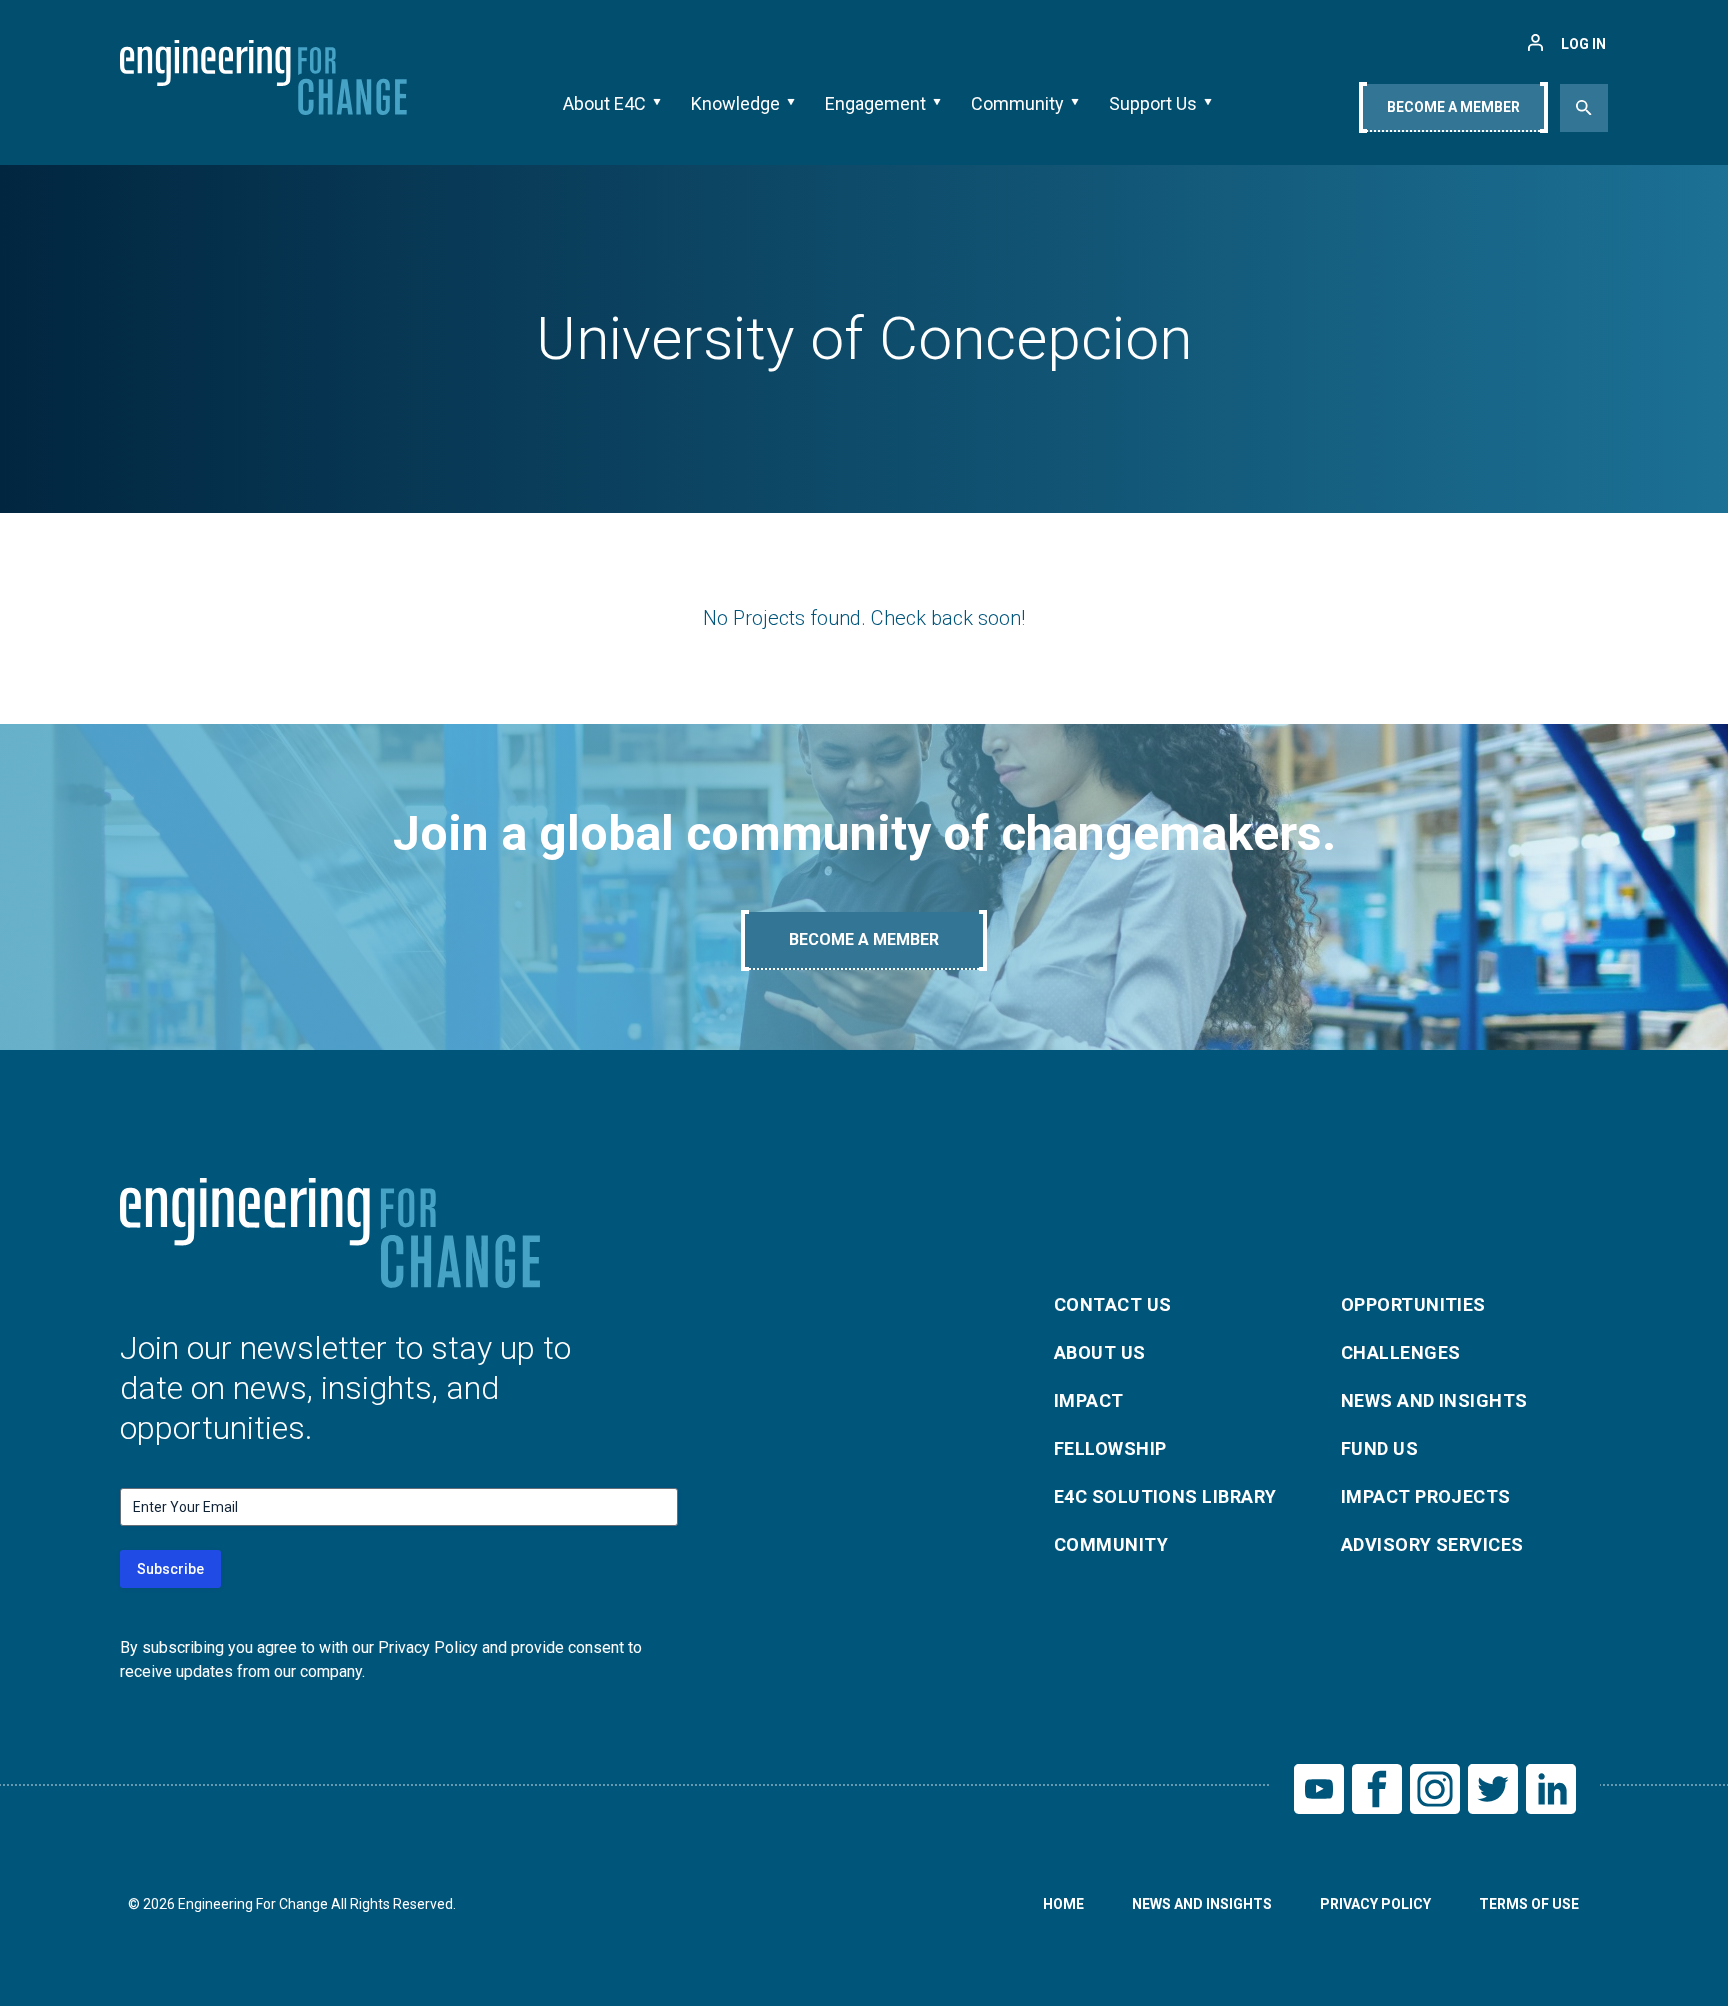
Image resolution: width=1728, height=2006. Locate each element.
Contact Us (1113, 1304)
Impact (1089, 1400)
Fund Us (1379, 1448)
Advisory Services (1432, 1544)
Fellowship (1110, 1448)
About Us (1100, 1352)
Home (1063, 1904)
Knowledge (735, 103)
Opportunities (1413, 1304)
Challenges (1401, 1352)
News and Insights (1434, 1400)
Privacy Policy (1375, 1904)
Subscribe (170, 1569)
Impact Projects (1426, 1496)
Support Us (1153, 103)
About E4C (604, 103)
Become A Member (1453, 107)
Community (1017, 103)
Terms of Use (1529, 1904)
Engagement (875, 103)
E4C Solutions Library (1165, 1496)
